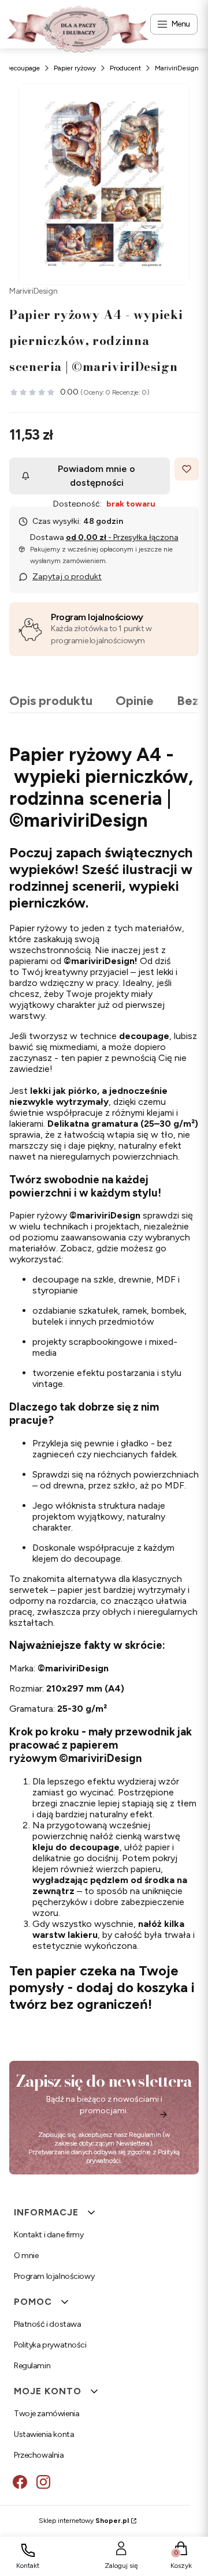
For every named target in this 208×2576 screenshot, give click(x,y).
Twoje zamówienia (47, 2414)
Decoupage (23, 68)
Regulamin (145, 2135)
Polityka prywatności (50, 2345)
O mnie (26, 2256)
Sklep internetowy (84, 2521)
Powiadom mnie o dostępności (96, 476)
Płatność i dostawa (47, 2324)
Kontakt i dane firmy (49, 2235)
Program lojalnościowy (97, 617)
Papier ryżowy (75, 68)
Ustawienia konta (44, 2434)
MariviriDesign (177, 68)
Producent (125, 68)
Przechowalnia (39, 2455)
